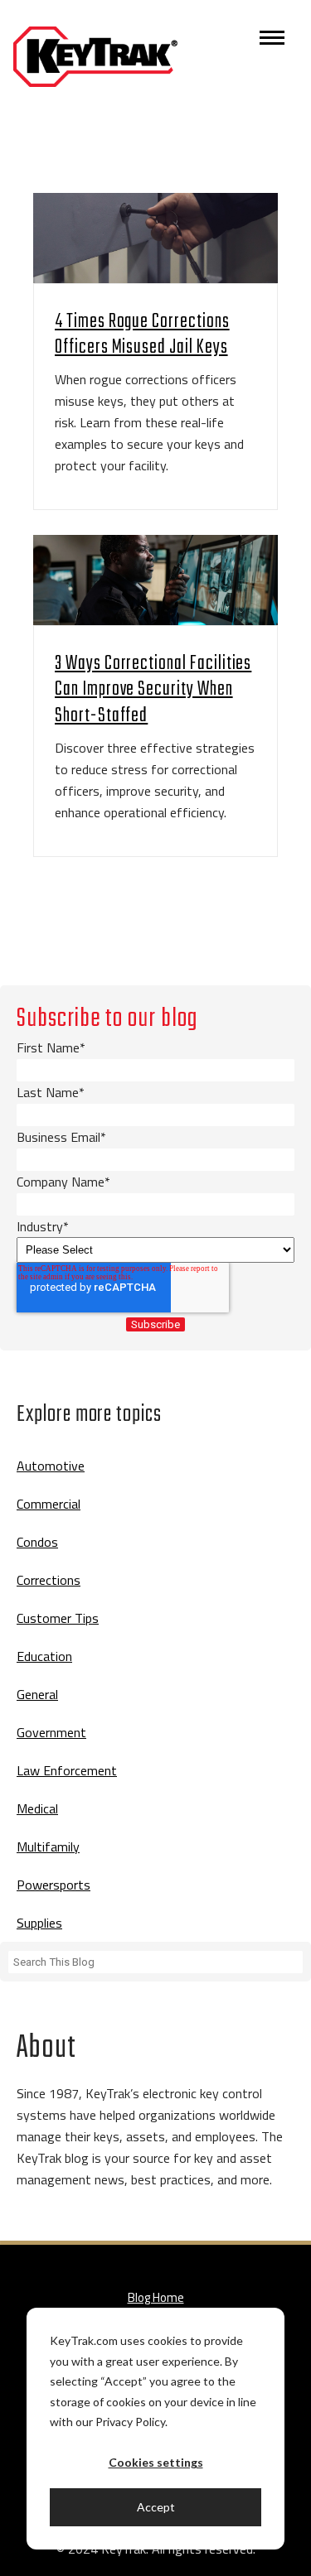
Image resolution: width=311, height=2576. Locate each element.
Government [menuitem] (51, 1732)
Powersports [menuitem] (53, 1885)
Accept (156, 2507)
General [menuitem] (37, 1694)
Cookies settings (156, 2462)
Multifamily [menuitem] (48, 1847)
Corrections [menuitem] (49, 1580)
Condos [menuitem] (37, 1542)
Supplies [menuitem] (39, 1923)
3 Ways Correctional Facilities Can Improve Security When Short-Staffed (153, 689)
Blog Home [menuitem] (156, 2297)
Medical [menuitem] (37, 1808)
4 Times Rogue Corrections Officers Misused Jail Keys (142, 335)
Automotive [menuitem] (51, 1466)
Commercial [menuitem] (49, 1504)
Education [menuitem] (44, 1656)
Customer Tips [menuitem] (58, 1618)
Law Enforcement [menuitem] (67, 1770)
